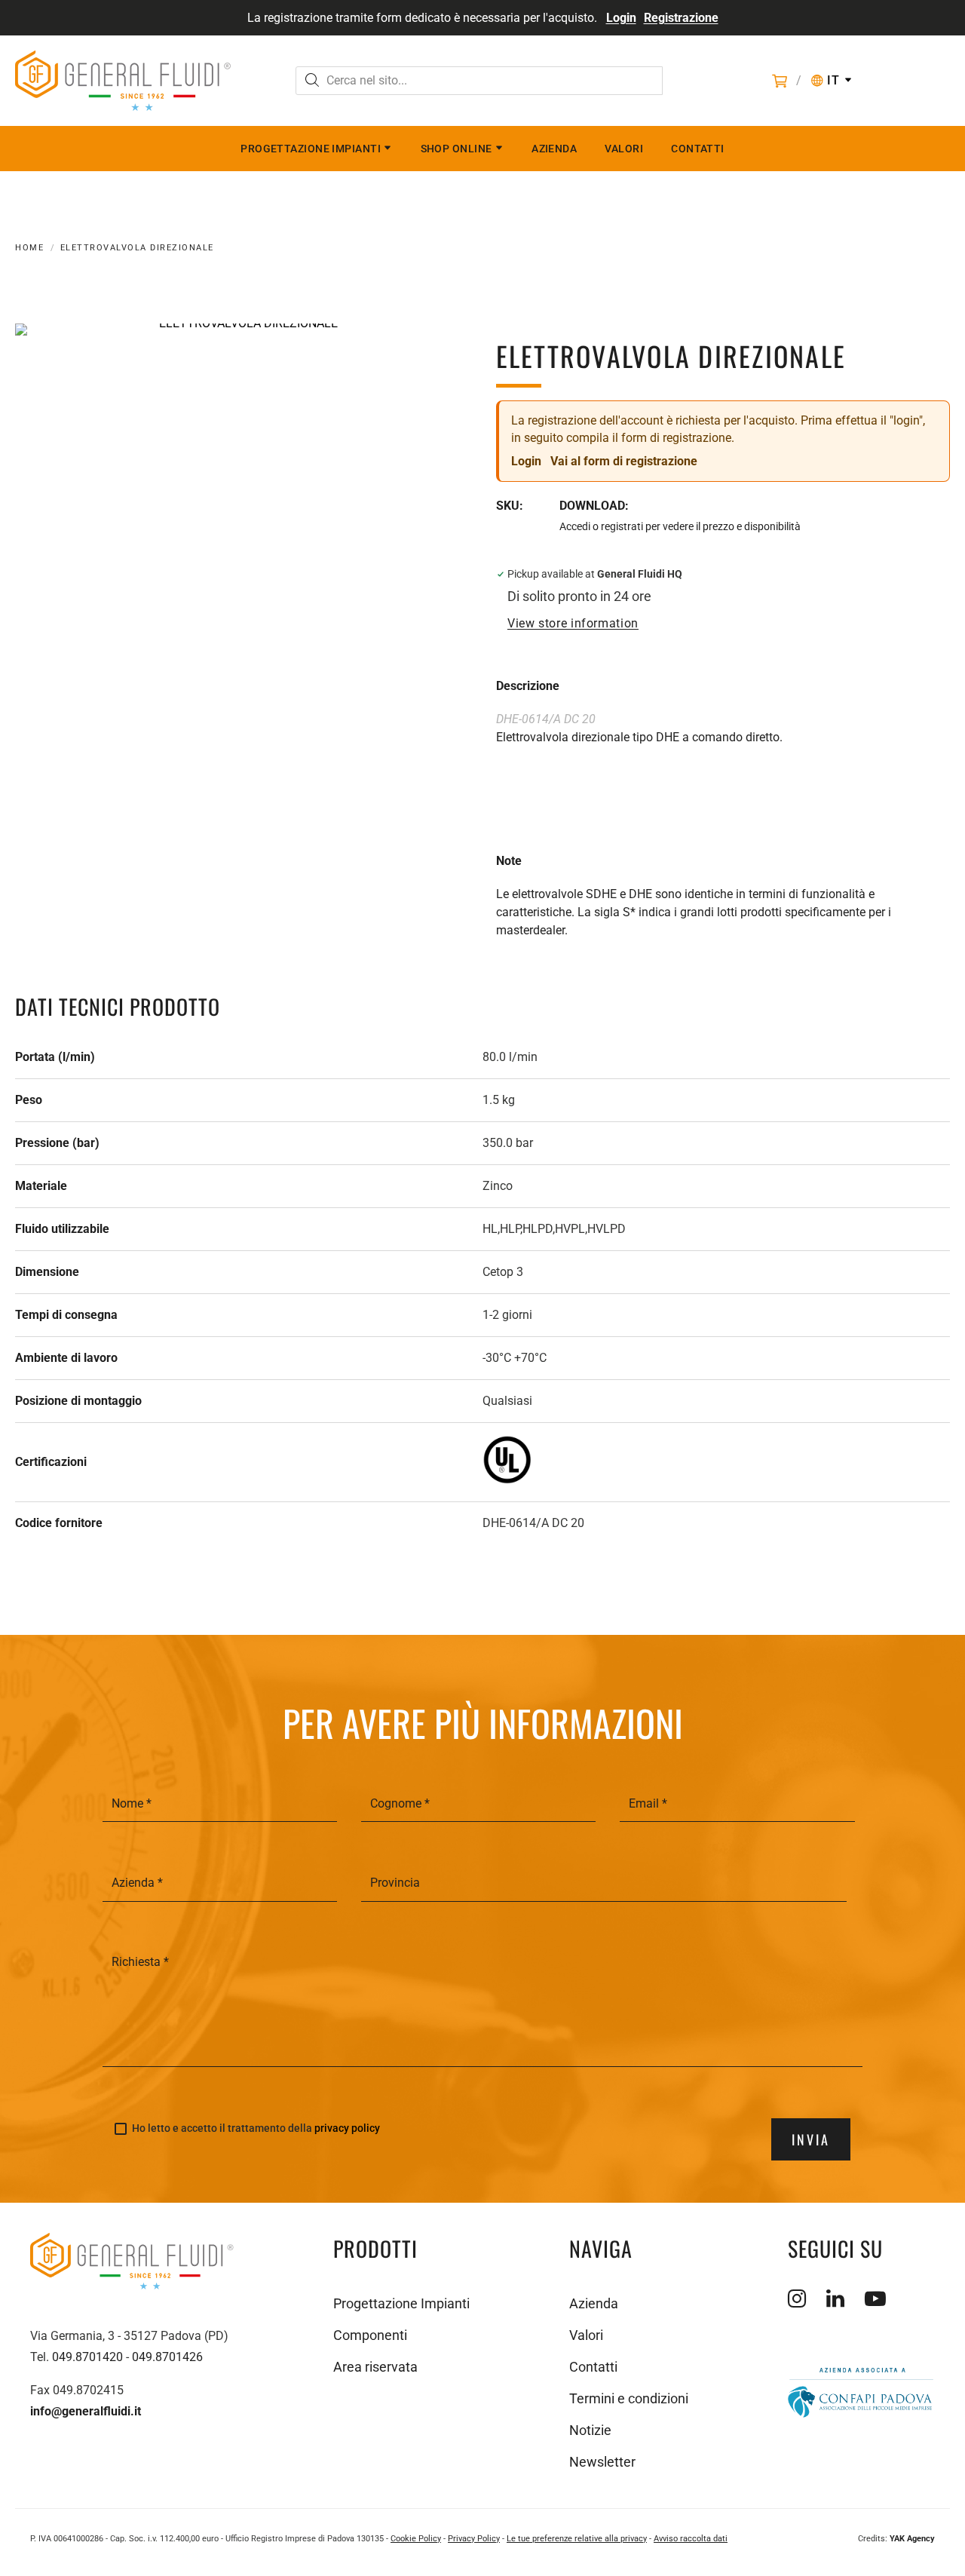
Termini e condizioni (629, 2398)
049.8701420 (87, 2357)
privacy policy (347, 2128)
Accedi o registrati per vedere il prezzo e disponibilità (680, 526)
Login (621, 18)
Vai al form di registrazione (624, 461)
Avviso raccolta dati (691, 2539)
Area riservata (375, 2367)
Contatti (698, 149)
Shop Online (456, 149)
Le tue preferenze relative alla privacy (577, 2539)
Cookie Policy (416, 2539)
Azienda (554, 149)
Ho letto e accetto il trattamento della (256, 2128)
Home (29, 248)
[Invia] (312, 82)
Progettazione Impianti (311, 149)
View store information (573, 624)
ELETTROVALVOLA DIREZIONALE (137, 248)
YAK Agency (912, 2539)
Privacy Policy (474, 2539)
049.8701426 (167, 2357)
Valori (624, 149)
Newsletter (602, 2462)
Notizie (590, 2430)
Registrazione (681, 18)
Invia (811, 2139)
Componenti (370, 2335)
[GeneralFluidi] (123, 81)
